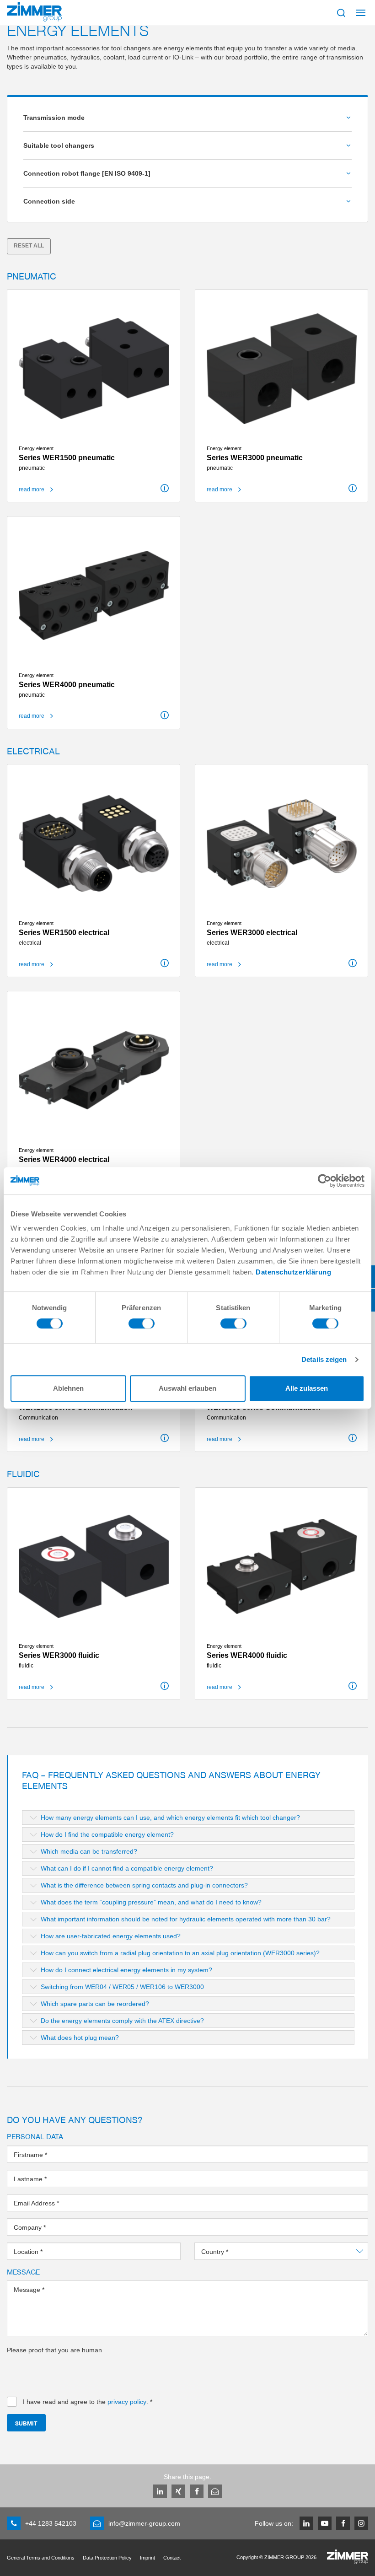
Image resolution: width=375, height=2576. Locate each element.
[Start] (34, 12)
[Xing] (178, 2491)
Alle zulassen (307, 1388)
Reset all (29, 246)
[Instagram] (361, 2523)
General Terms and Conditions (41, 2558)
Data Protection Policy (107, 2558)
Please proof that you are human (54, 2350)
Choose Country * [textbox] (227, 2252)
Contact (172, 2558)
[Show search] (341, 13)
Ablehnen (68, 1388)
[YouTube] (325, 2523)
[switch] (142, 1326)
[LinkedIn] (160, 2491)
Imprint (147, 2558)
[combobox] (281, 2251)
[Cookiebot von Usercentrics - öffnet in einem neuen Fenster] (324, 1181)
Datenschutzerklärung (293, 1272)
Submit (26, 2423)
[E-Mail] (215, 2491)
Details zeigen (324, 1359)
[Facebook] (197, 2491)
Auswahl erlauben (187, 1388)
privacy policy (127, 2402)
